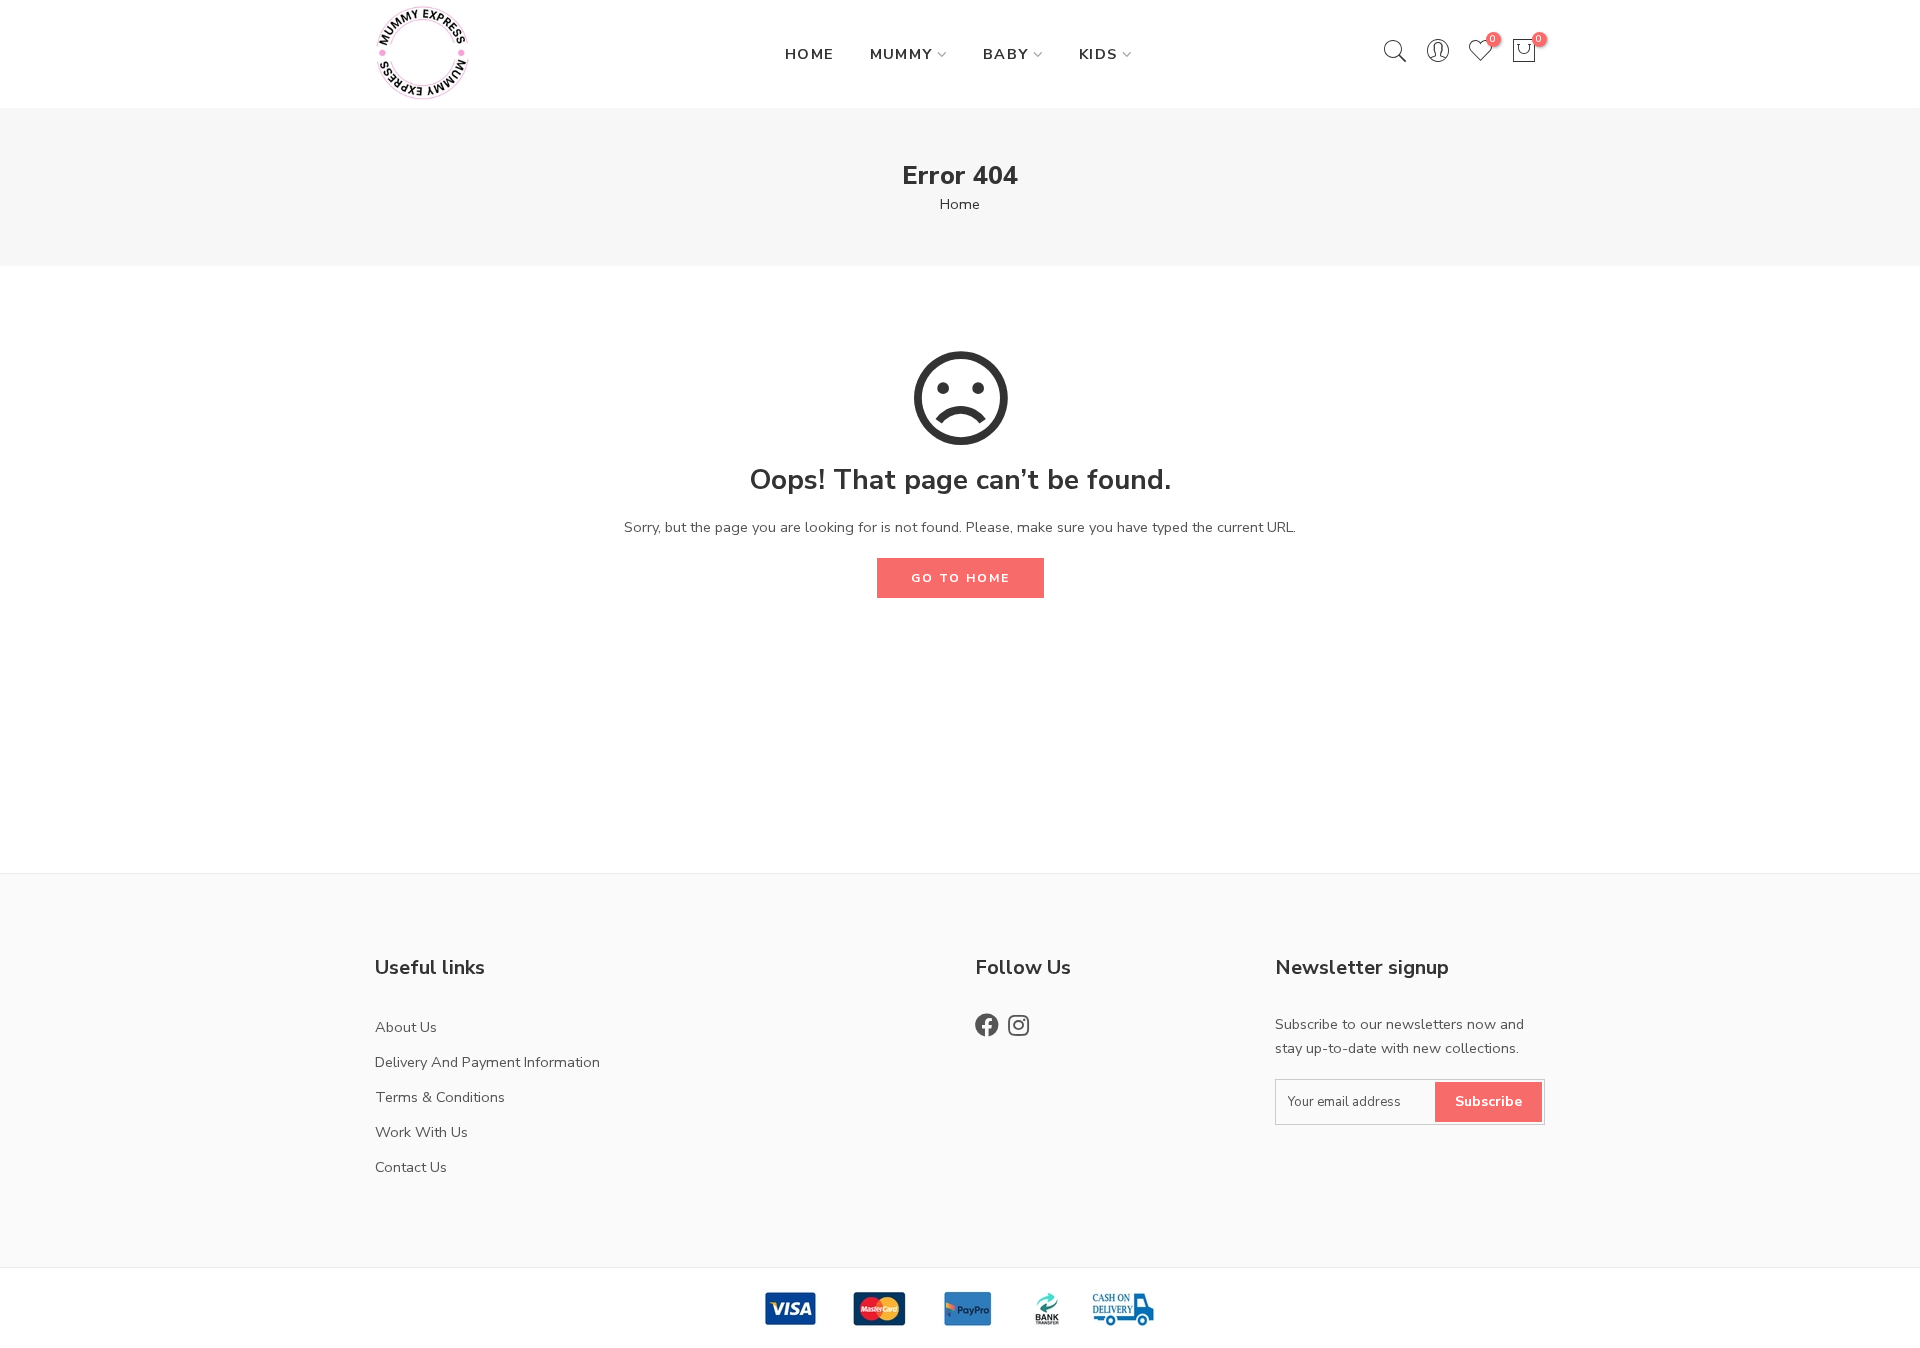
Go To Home (960, 578)
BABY (1006, 54)
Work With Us (421, 1132)
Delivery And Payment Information (487, 1062)
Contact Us (411, 1167)
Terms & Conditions (440, 1097)
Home (960, 204)
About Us (406, 1027)
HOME (810, 54)
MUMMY (901, 54)
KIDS (1098, 54)
